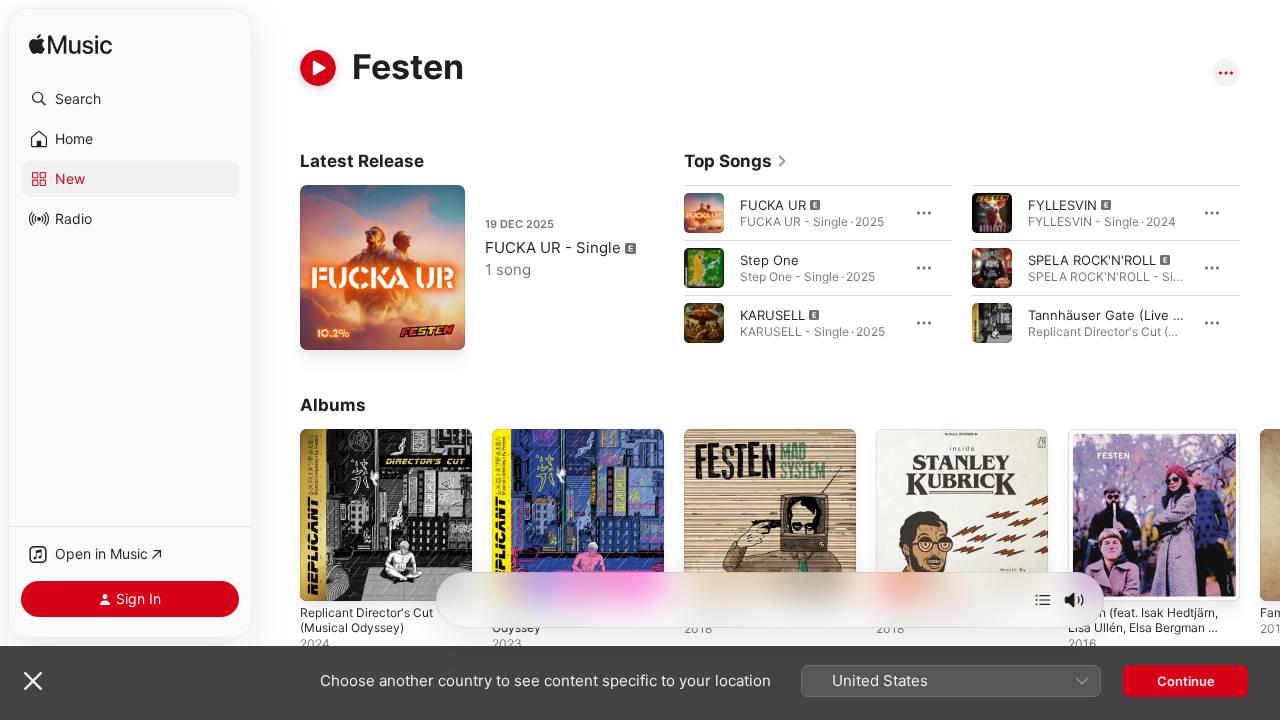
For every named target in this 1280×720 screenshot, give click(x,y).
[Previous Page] (664, 268)
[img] (70, 45)
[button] (130, 99)
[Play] (318, 68)
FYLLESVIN (1062, 205)
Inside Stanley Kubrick (944, 437)
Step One (769, 260)
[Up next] (1043, 600)
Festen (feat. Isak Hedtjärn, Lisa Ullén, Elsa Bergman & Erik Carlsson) (1153, 453)
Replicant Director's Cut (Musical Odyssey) (373, 445)
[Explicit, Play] (704, 213)
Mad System (722, 437)
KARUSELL (772, 315)
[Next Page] (1260, 268)
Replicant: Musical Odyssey (577, 437)
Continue (1186, 681)
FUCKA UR (773, 205)
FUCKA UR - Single (553, 247)
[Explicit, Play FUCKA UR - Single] (325, 325)
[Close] (33, 681)
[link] (736, 161)
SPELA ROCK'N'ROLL (1092, 260)
